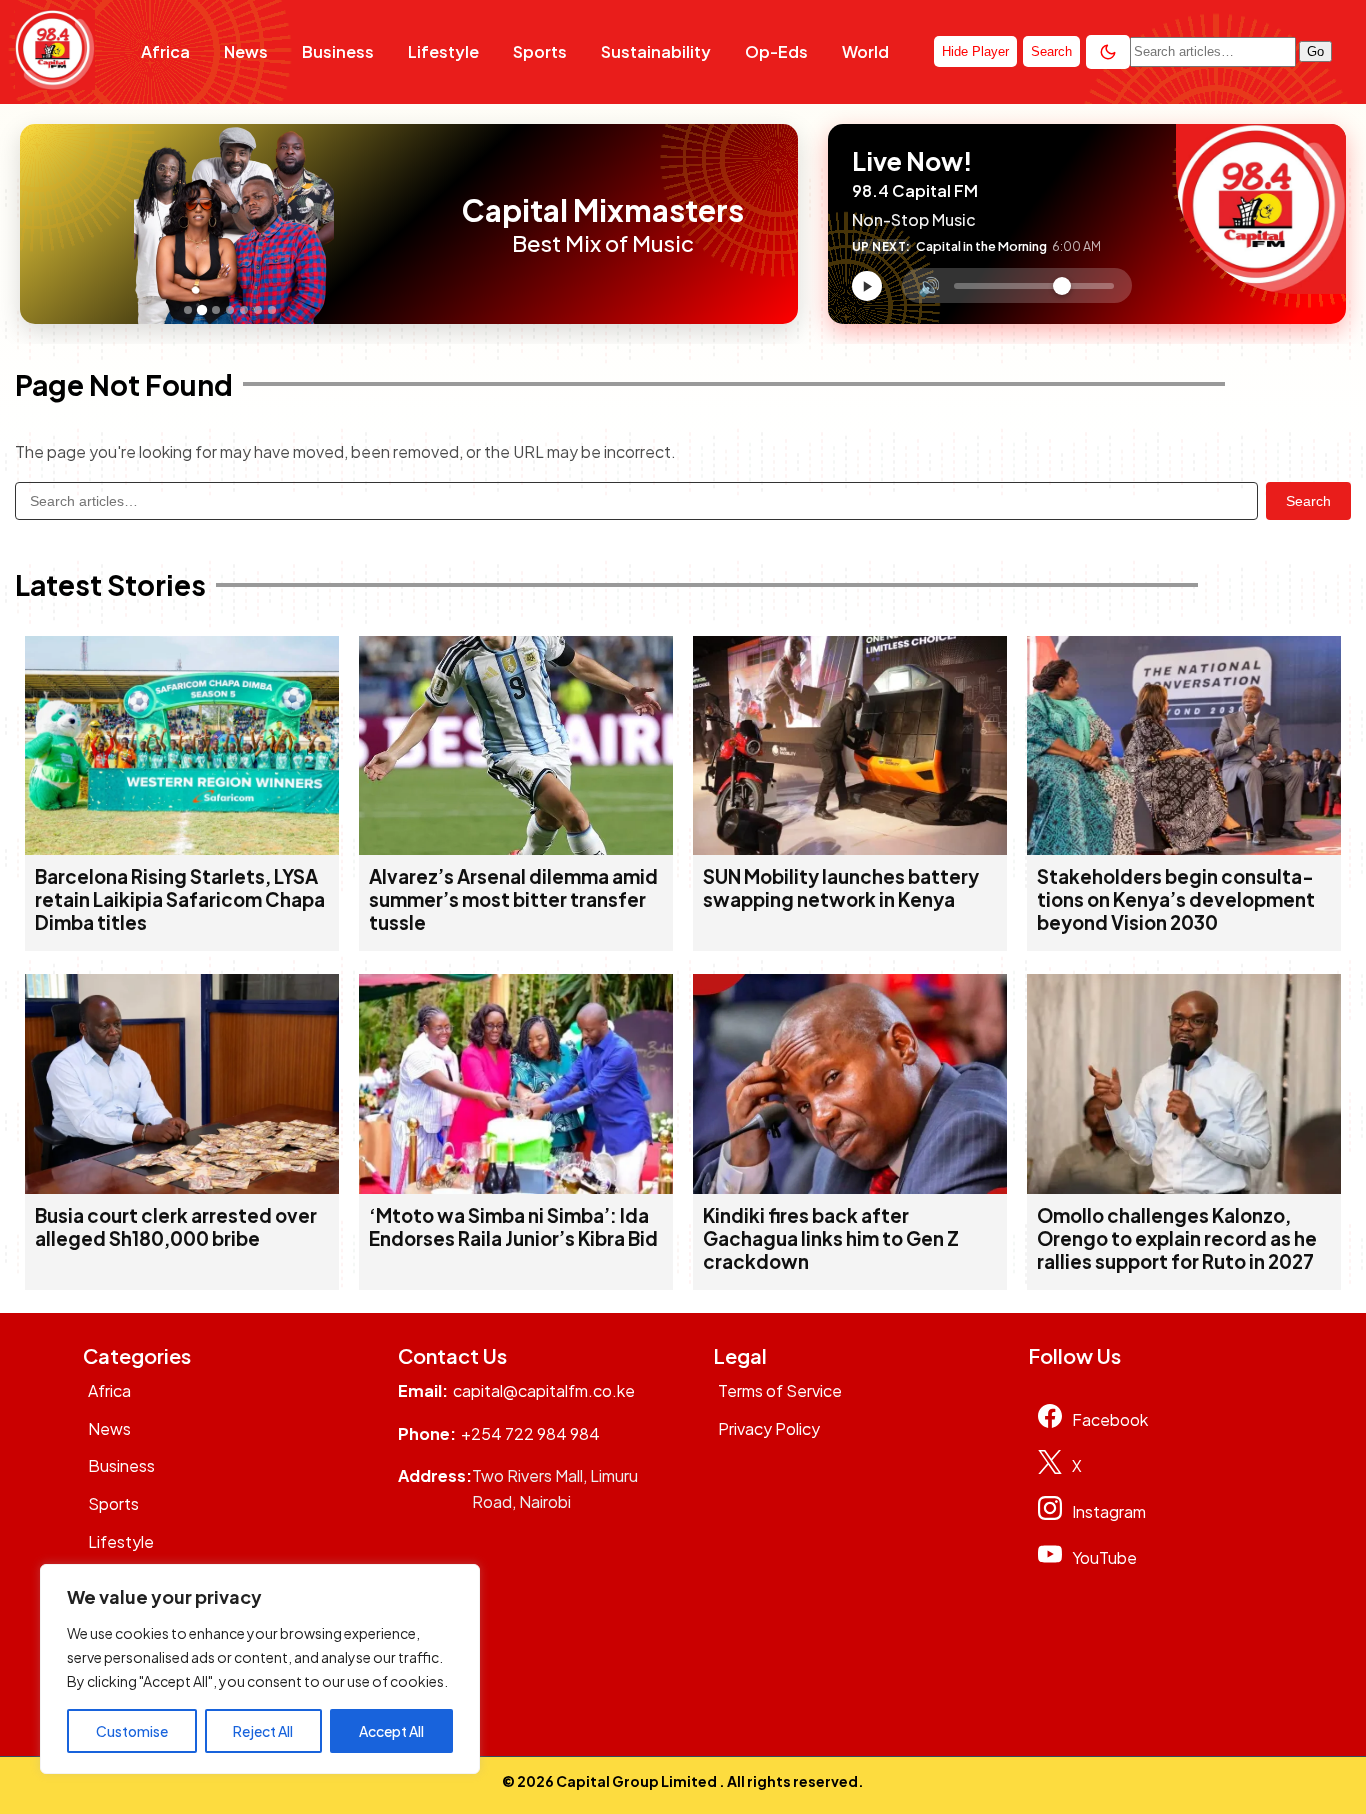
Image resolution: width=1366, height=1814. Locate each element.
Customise (132, 1731)
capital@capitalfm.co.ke (544, 1390)
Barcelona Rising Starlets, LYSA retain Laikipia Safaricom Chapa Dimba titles (180, 899)
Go (1315, 51)
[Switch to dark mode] (1108, 52)
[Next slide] (427, 224)
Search (1308, 501)
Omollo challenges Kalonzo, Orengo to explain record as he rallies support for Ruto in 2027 (1177, 1238)
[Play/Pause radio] (867, 286)
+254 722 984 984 (530, 1433)
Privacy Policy (769, 1428)
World (865, 51)
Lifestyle (443, 51)
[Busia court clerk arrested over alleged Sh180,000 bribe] (182, 1187)
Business (338, 51)
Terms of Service (780, 1390)
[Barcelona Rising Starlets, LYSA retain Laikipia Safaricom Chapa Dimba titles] (182, 848)
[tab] (188, 310)
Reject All (263, 1731)
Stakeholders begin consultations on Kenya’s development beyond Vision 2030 (1176, 899)
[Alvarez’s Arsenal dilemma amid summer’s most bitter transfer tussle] (516, 848)
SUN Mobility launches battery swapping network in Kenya (841, 888)
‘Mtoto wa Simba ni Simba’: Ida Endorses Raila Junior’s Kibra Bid (513, 1227)
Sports (540, 51)
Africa (165, 51)
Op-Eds (776, 51)
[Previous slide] (41, 224)
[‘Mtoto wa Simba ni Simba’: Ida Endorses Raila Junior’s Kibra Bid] (516, 1187)
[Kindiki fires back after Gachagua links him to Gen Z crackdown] (850, 1187)
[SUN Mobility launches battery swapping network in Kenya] (850, 848)
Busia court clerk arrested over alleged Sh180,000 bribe (176, 1227)
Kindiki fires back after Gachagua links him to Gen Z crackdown (831, 1238)
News (246, 51)
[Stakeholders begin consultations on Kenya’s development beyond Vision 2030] (1184, 848)
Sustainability (656, 51)
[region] (260, 1669)
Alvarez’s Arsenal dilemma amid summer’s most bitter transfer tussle (513, 899)
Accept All (391, 1731)
